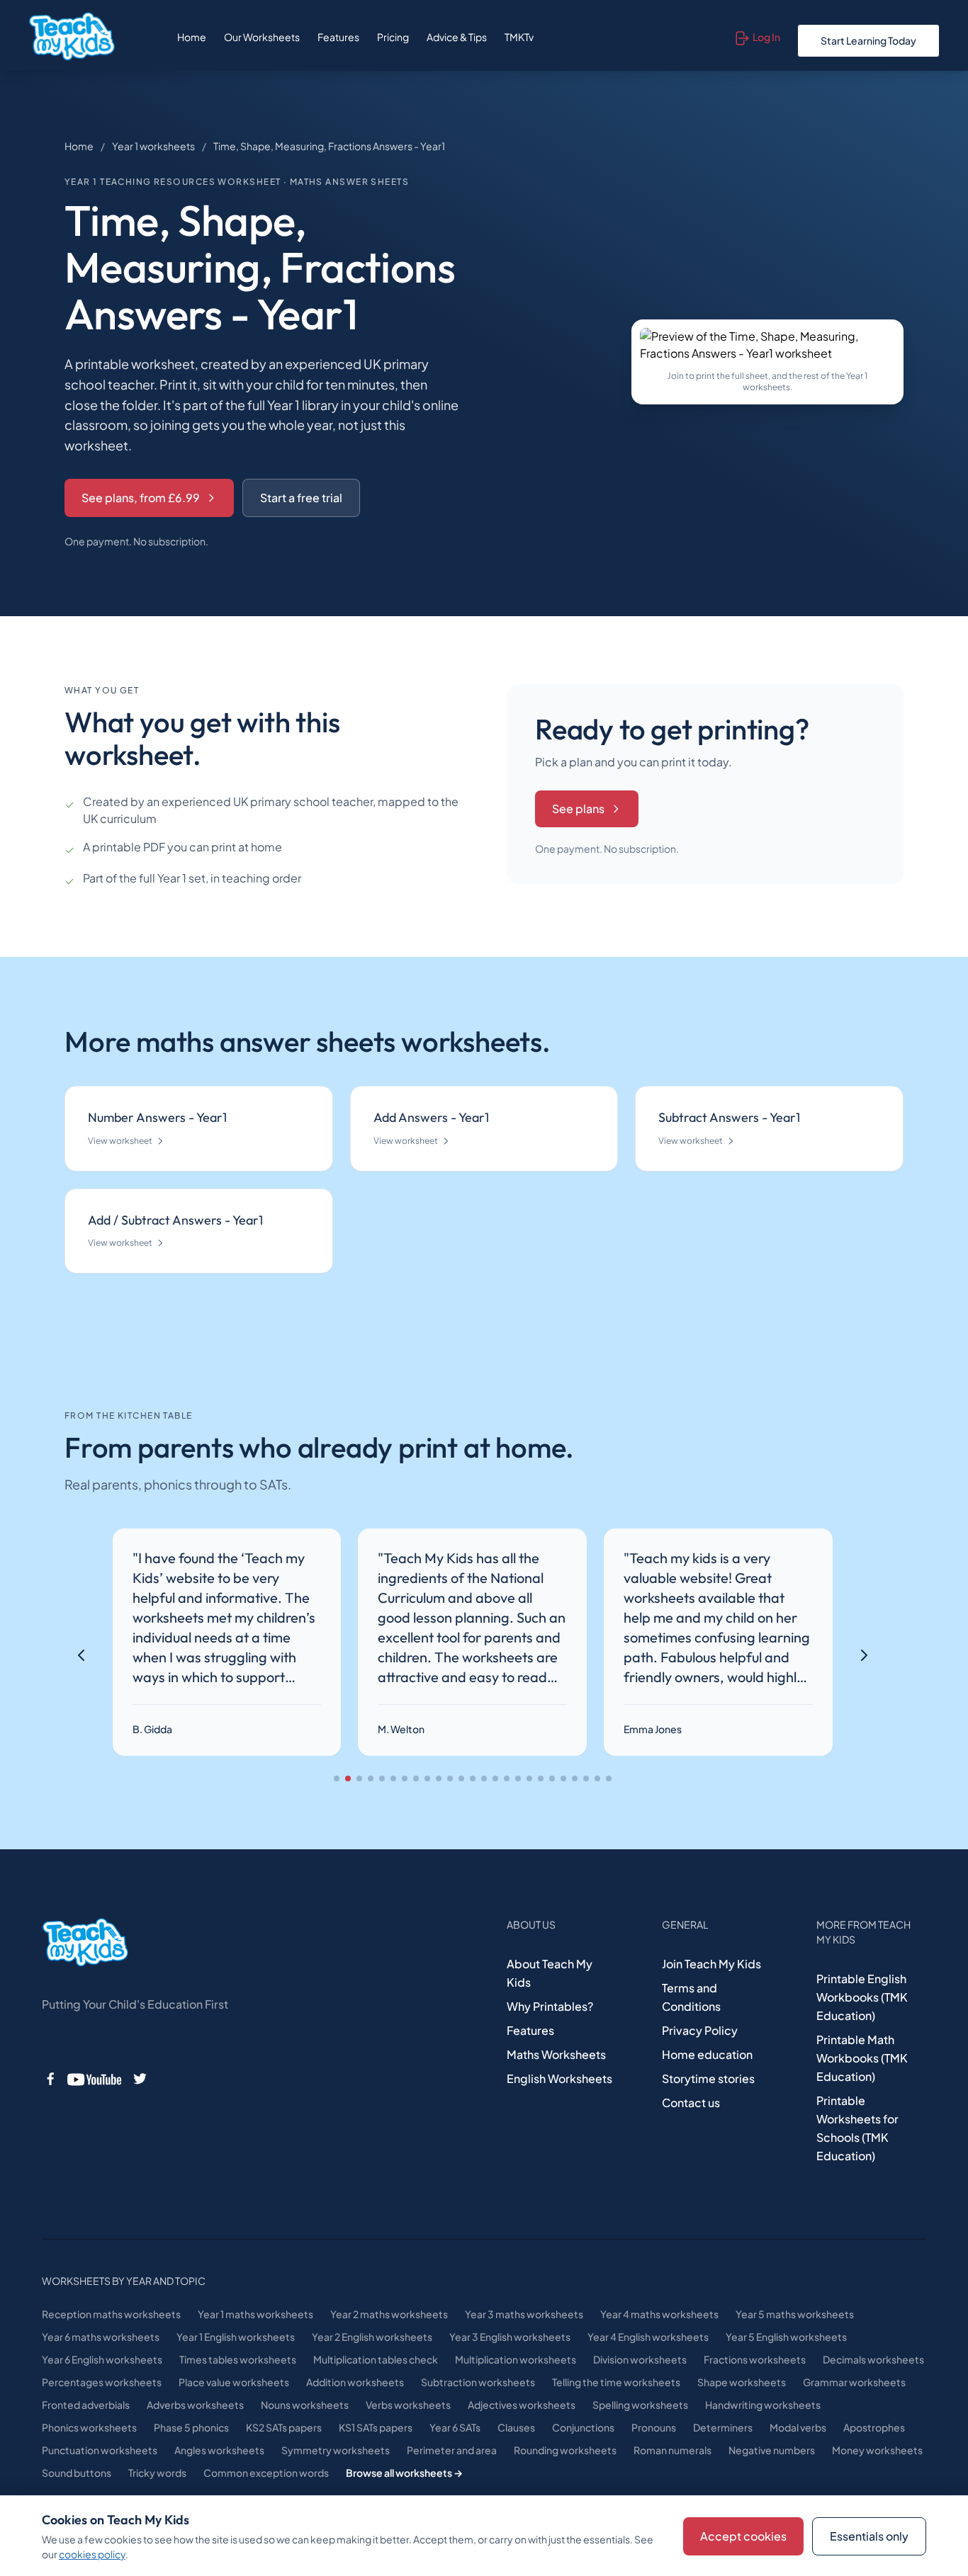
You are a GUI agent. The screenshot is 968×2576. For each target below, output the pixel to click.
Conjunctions (583, 2427)
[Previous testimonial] (81, 1655)
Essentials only (869, 2536)
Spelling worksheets (640, 2405)
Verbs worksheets (408, 2405)
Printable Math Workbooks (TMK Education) (862, 2058)
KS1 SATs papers (376, 2427)
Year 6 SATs (455, 2427)
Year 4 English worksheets (648, 2337)
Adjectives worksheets (522, 2405)
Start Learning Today (868, 40)
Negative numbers (772, 2450)
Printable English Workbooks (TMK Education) (862, 1997)
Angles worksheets (219, 2450)
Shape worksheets (742, 2382)
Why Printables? (550, 2006)
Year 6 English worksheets (102, 2359)
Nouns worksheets (305, 2405)
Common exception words (266, 2473)
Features (338, 37)
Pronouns (654, 2427)
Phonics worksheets (89, 2427)
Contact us (691, 2103)
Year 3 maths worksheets (524, 2314)
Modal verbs (798, 2427)
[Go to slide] (337, 1778)
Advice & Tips (457, 37)
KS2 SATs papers (284, 2427)
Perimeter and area (452, 2450)
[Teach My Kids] (85, 1943)
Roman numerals (672, 2450)
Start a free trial (301, 498)
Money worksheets (877, 2450)
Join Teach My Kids (711, 1964)
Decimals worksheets (873, 2359)
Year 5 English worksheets (786, 2337)
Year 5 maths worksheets (795, 2314)
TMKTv (519, 37)
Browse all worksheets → (404, 2473)
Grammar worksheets (854, 2382)
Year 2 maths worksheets (389, 2314)
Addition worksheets (355, 2382)
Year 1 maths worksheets (255, 2314)
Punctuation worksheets (100, 2450)
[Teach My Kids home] (72, 37)
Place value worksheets (234, 2382)
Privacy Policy (700, 2030)
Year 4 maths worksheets (659, 2314)
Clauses (516, 2427)
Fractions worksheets (755, 2359)
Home (192, 37)
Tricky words (157, 2473)
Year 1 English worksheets (236, 2337)
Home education (707, 2054)
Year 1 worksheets (153, 146)
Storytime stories (708, 2078)
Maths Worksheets (556, 2054)
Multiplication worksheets (516, 2359)
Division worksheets (640, 2359)
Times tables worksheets (238, 2359)
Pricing (393, 37)
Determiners (723, 2427)
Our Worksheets (262, 37)
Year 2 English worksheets (372, 2337)
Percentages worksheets (102, 2382)
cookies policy (92, 2554)
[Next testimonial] (864, 1655)
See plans (578, 808)
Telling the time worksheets (616, 2382)
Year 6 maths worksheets (101, 2337)
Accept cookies (743, 2536)
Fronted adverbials (86, 2405)
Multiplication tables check (376, 2359)
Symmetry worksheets (336, 2450)
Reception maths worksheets (111, 2314)
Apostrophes (874, 2427)
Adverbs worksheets (195, 2405)
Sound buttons (77, 2473)
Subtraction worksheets (478, 2382)
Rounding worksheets (565, 2450)
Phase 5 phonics (191, 2427)
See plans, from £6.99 (141, 498)
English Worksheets (559, 2078)
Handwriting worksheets (763, 2405)
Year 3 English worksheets (510, 2337)
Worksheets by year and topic (124, 2281)
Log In (766, 37)
